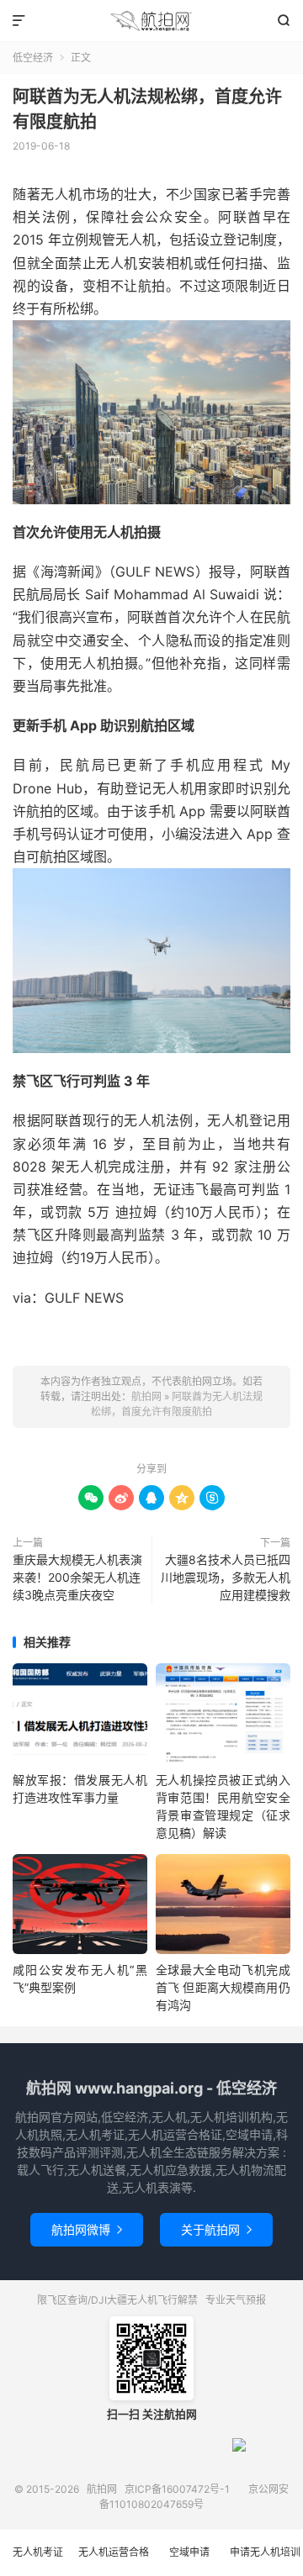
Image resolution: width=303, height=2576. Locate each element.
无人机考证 (38, 2552)
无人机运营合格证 (114, 2561)
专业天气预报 (236, 2300)
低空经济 (33, 58)
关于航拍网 (216, 2229)
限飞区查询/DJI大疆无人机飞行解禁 (117, 2300)
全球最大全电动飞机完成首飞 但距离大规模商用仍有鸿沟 (223, 1987)
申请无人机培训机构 (265, 2561)
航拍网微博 (87, 2229)
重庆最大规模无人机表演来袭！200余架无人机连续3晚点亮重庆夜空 (77, 1577)
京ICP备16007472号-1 (177, 2489)
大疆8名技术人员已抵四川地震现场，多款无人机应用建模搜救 (226, 1577)
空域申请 (189, 2552)
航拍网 (151, 21)
